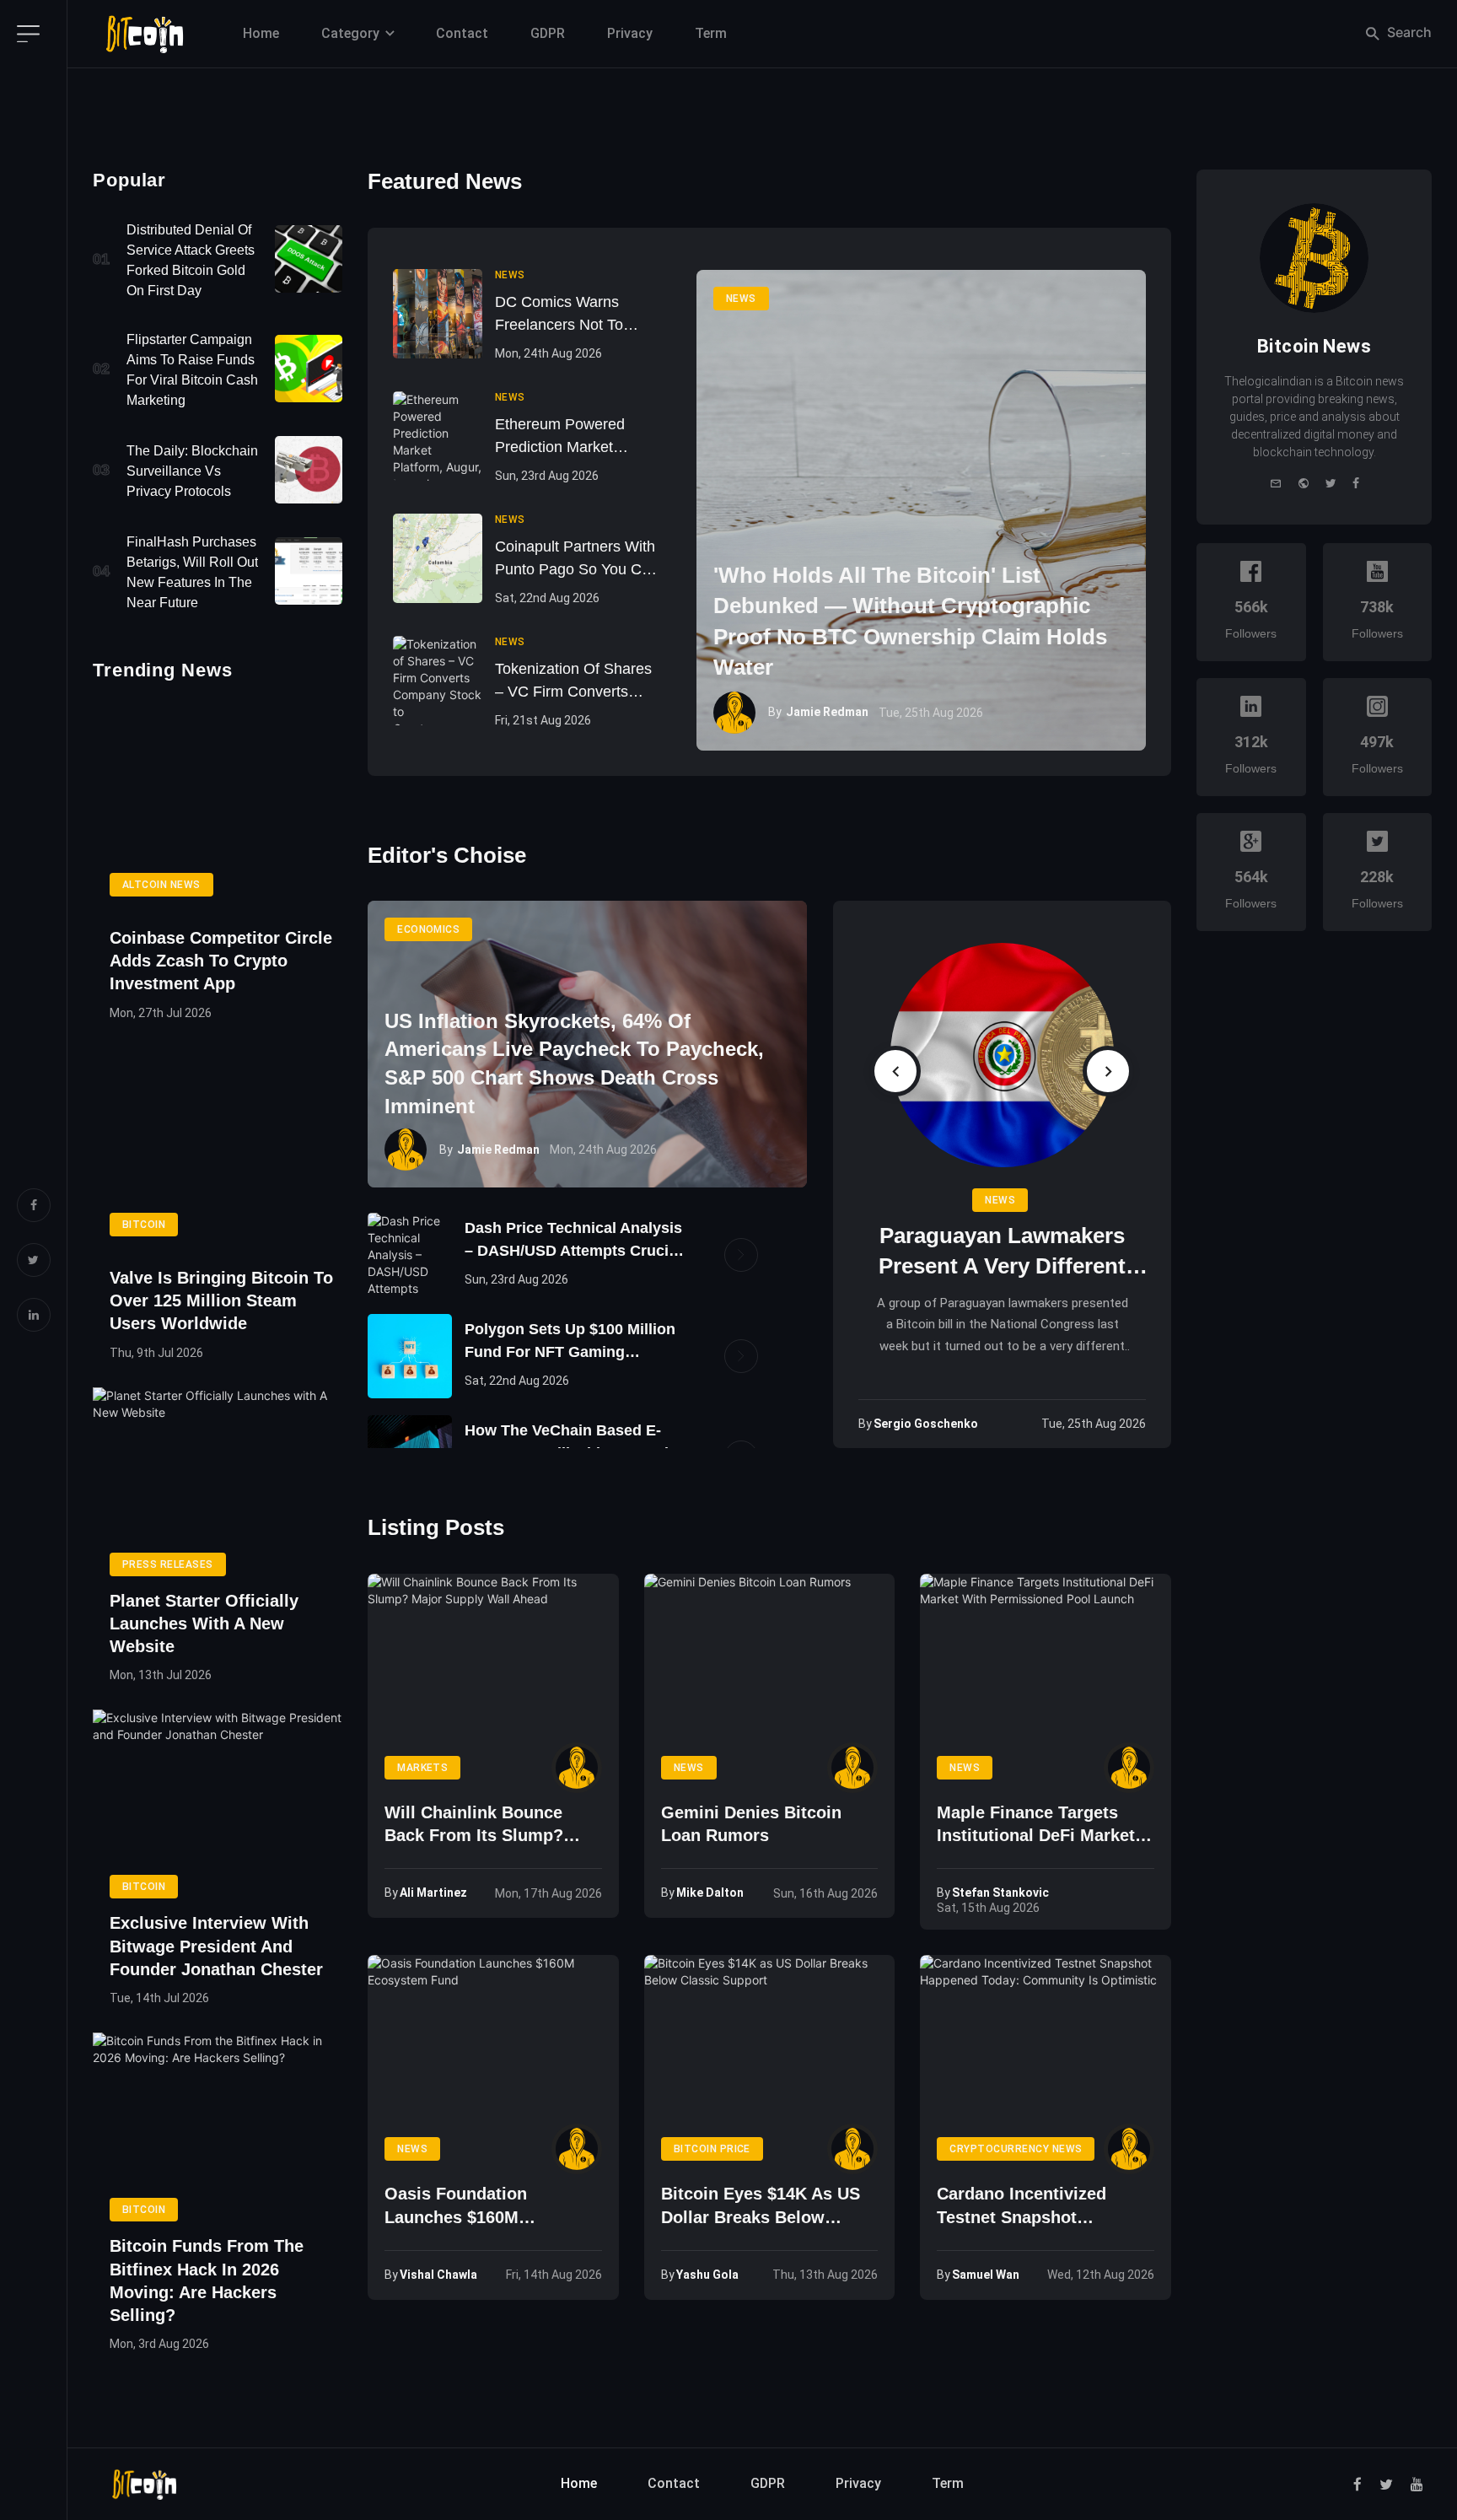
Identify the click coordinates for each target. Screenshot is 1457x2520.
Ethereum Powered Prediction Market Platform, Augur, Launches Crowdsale (566, 437)
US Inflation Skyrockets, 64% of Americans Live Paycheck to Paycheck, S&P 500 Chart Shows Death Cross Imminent (574, 1063)
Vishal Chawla (438, 2275)
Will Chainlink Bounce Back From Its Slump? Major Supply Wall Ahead (485, 1825)
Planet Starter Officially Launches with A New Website (204, 1624)
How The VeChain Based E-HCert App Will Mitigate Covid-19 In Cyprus (574, 1443)
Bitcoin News (1314, 346)
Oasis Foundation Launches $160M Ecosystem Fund (456, 2207)
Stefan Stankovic (1000, 1893)
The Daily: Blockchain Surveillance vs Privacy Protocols (192, 471)
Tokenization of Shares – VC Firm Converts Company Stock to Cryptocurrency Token (573, 682)
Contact (462, 33)
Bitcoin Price (712, 2149)
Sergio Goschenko (926, 1424)
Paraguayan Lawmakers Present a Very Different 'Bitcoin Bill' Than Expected (1002, 1252)
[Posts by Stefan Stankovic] (1129, 1768)
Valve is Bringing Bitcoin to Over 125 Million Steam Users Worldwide (221, 1301)
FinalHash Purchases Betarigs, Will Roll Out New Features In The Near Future (192, 572)
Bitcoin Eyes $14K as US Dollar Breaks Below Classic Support (761, 2207)
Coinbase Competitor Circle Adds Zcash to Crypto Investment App (221, 961)
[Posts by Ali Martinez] (577, 1768)
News (1000, 1200)
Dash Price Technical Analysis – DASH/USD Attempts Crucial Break (573, 1241)
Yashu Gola (707, 2275)
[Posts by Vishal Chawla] (577, 2149)
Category (350, 33)
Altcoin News (161, 885)
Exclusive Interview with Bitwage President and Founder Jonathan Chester (216, 1946)
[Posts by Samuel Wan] (1129, 2149)
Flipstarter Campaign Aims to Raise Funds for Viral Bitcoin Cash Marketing (192, 370)
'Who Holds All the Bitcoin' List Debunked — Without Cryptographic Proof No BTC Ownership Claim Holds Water (910, 621)
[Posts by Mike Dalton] (852, 1768)
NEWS (741, 299)
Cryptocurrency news (1016, 2149)
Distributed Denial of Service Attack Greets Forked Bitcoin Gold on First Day (191, 260)
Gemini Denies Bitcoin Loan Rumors (751, 1824)
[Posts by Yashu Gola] (852, 2149)
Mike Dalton (710, 1893)
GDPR (548, 33)
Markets (422, 1768)
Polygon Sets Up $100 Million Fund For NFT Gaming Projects (570, 1342)
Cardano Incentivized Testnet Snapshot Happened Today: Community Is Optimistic (1038, 2207)
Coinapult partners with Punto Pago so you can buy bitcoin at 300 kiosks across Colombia (577, 560)
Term (711, 33)
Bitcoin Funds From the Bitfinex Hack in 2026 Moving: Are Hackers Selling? (207, 2280)
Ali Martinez (433, 1893)
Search (1408, 32)
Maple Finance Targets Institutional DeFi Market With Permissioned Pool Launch (1036, 1825)
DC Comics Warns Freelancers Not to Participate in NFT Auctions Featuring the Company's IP (573, 315)
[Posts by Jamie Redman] (734, 713)
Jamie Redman (827, 712)
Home (261, 33)
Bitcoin (144, 1225)
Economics (428, 929)
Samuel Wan (986, 2275)
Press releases (168, 1564)
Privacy (630, 33)
